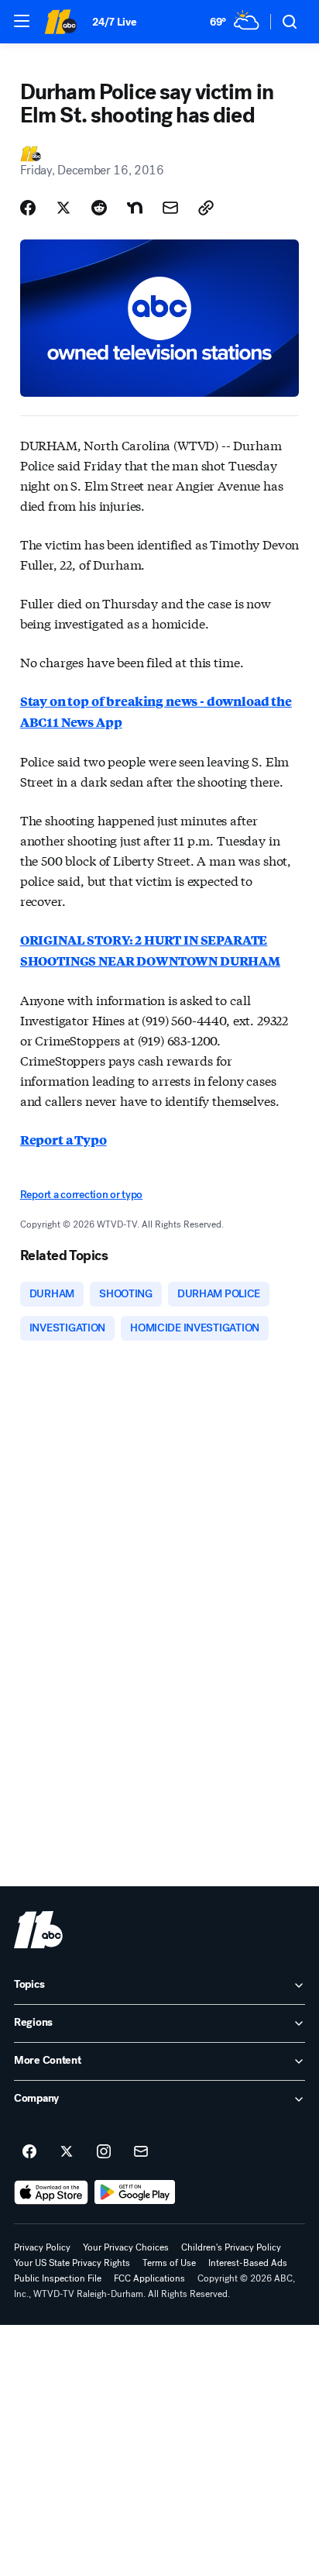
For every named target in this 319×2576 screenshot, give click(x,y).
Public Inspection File (58, 2278)
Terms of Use (169, 2263)
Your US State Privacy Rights (72, 2263)
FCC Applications (149, 2278)
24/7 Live (114, 22)
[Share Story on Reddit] (99, 208)
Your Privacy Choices (126, 2247)
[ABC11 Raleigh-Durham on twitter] (67, 2152)
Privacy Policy (42, 2247)
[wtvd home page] (38, 1930)
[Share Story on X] (63, 208)
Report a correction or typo (81, 1195)
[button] (22, 21)
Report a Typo (63, 1140)
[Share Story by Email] (170, 208)
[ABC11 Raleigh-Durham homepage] (60, 22)
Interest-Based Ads (248, 2263)
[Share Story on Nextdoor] (135, 208)
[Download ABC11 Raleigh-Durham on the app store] (51, 2192)
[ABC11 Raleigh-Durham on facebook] (29, 2152)
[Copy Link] (206, 208)
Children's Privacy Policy (231, 2247)
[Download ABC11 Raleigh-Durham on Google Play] (135, 2192)
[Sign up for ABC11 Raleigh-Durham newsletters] (141, 2152)
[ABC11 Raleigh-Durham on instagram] (104, 2152)
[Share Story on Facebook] (28, 208)
